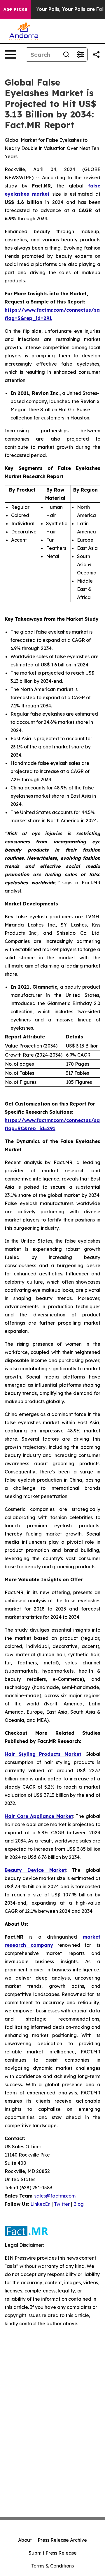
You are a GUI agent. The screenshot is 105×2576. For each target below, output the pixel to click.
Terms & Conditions (52, 2566)
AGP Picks (15, 9)
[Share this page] (96, 54)
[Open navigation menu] (10, 54)
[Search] (66, 54)
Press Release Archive (62, 2540)
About (25, 2540)
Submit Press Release (53, 2553)
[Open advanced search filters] (80, 54)
